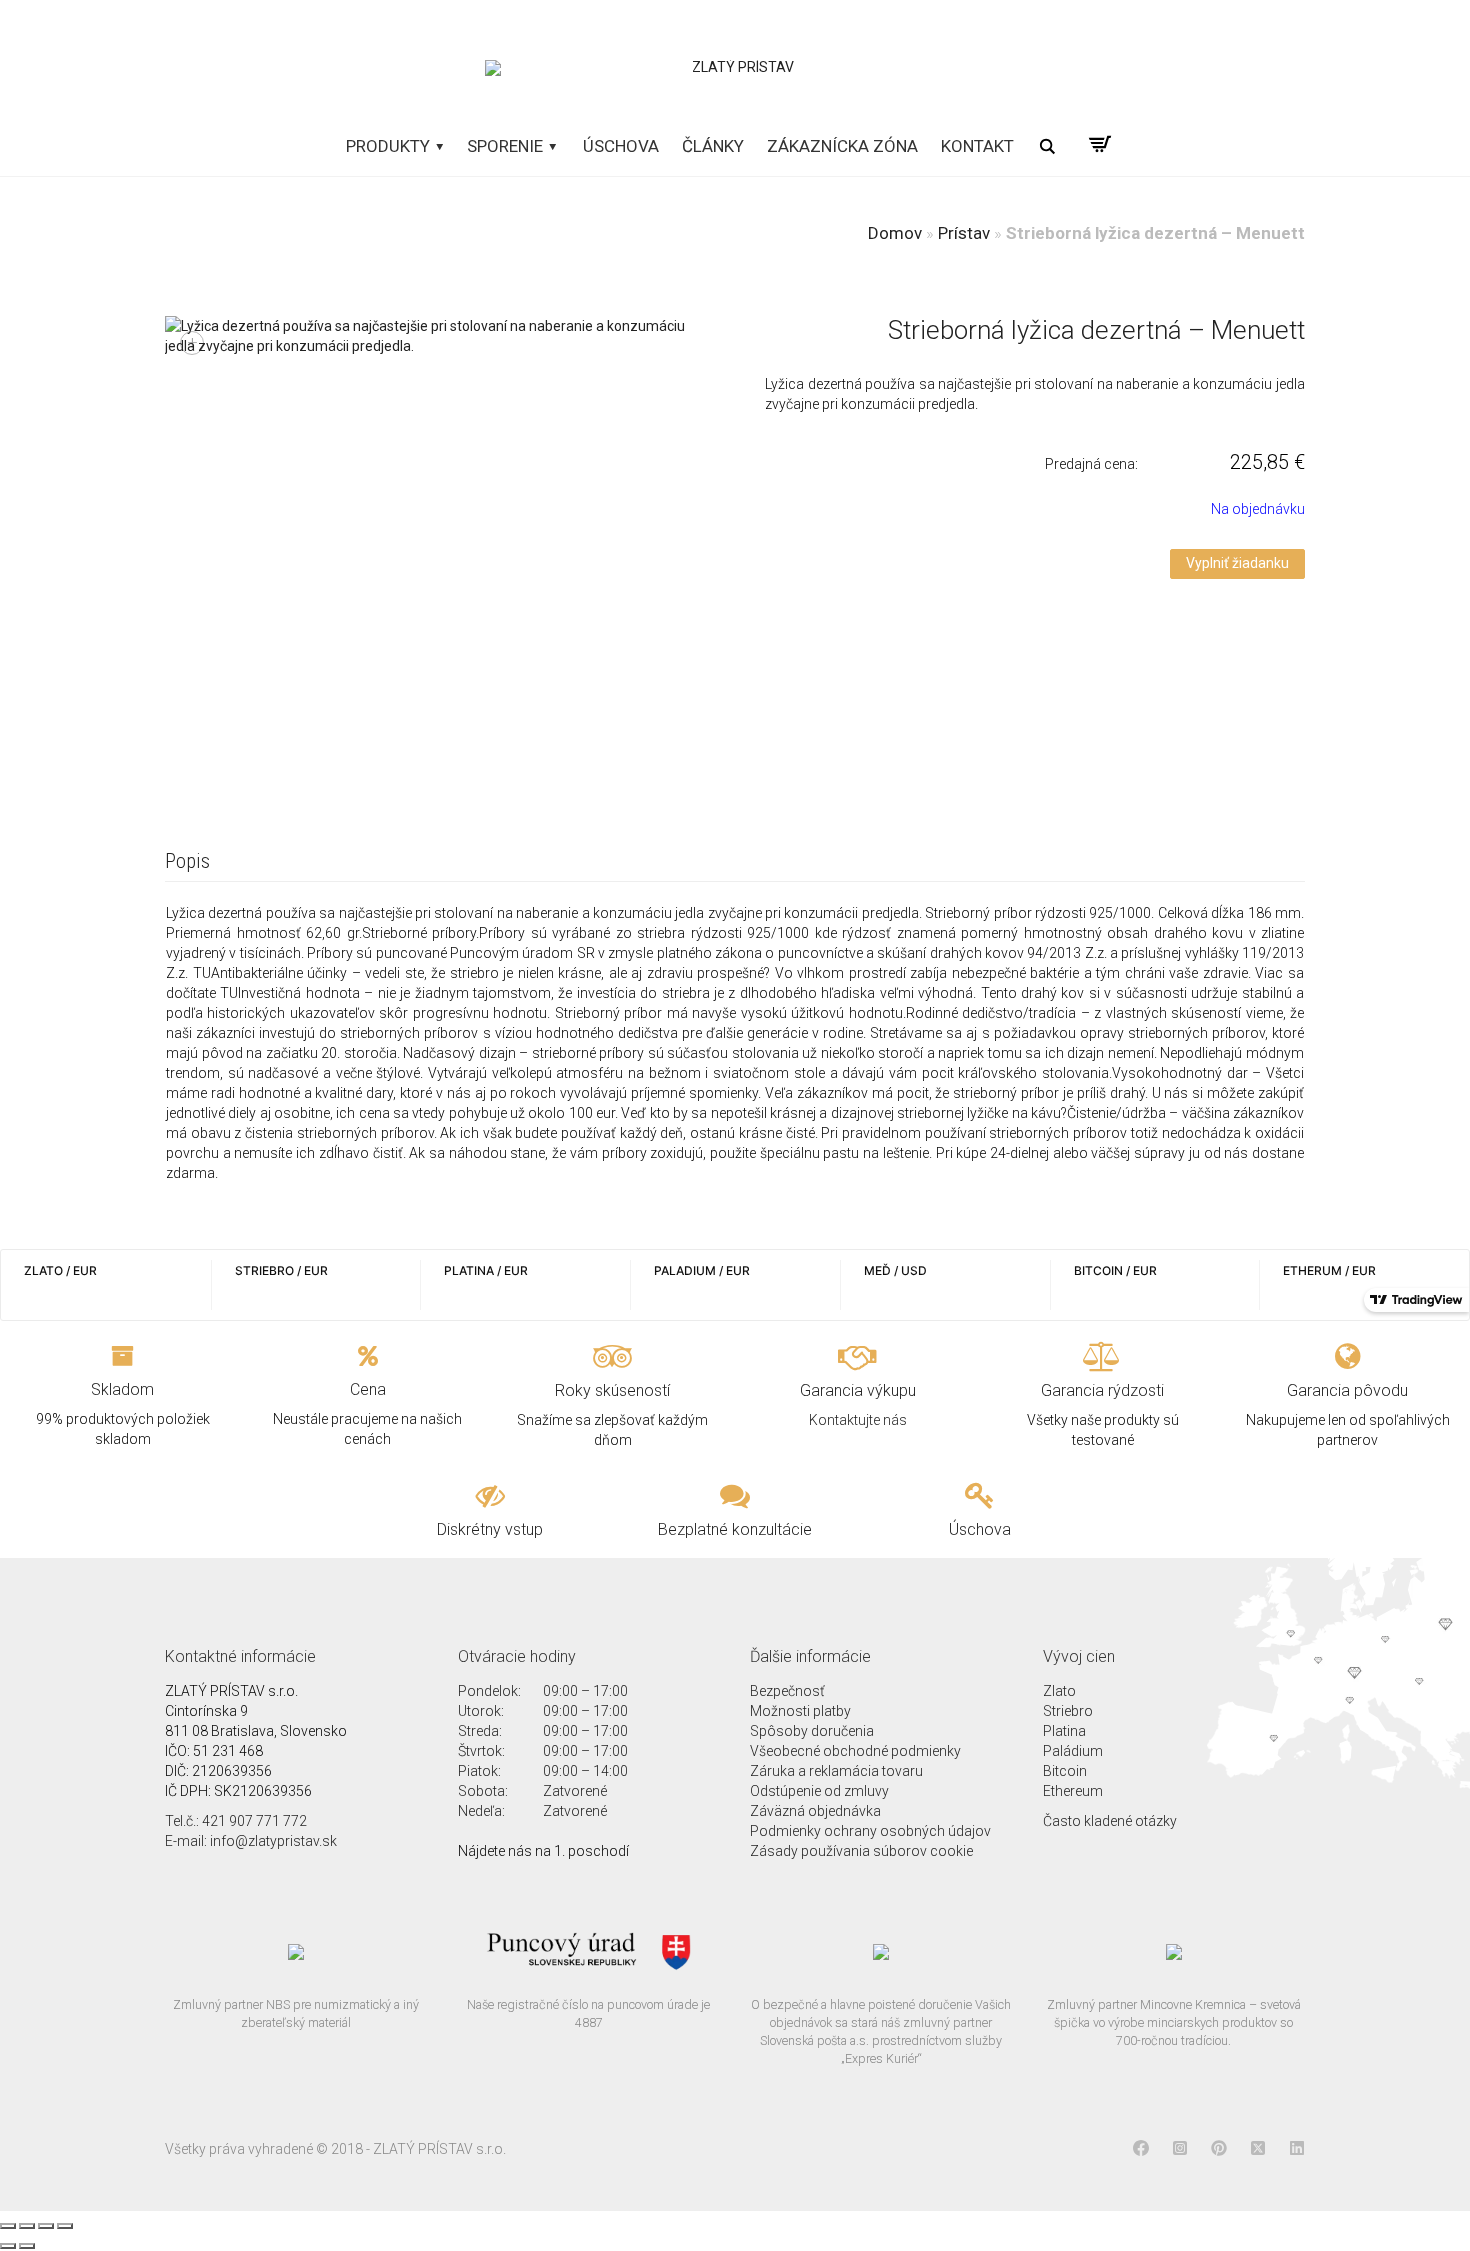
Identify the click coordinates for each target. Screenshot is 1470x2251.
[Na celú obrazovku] (46, 2226)
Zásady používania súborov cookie (861, 1851)
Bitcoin (1065, 1771)
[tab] (187, 862)
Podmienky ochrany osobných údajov (870, 1831)
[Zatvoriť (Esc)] (8, 2226)
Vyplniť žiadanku (1237, 563)
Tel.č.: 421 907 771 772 (236, 1821)
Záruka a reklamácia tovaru (836, 1771)
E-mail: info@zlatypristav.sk (251, 1841)
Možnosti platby (800, 1711)
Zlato (1059, 1691)
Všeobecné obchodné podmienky (855, 1751)
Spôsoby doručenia (812, 1731)
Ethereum (1073, 1791)
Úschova (621, 146)
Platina (1064, 1731)
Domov (895, 233)
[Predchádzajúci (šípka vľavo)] (8, 2246)
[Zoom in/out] (65, 2226)
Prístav (964, 233)
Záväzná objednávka (815, 1811)
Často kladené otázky (1110, 1821)
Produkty (390, 146)
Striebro (1068, 1711)
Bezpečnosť (787, 1691)
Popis (187, 861)
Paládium (1073, 1751)
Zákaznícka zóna (842, 146)
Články (713, 146)
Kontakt (977, 146)
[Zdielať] (27, 2226)
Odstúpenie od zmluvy (819, 1791)
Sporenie (507, 146)
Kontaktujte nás (858, 1420)
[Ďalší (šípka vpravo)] (27, 2246)
